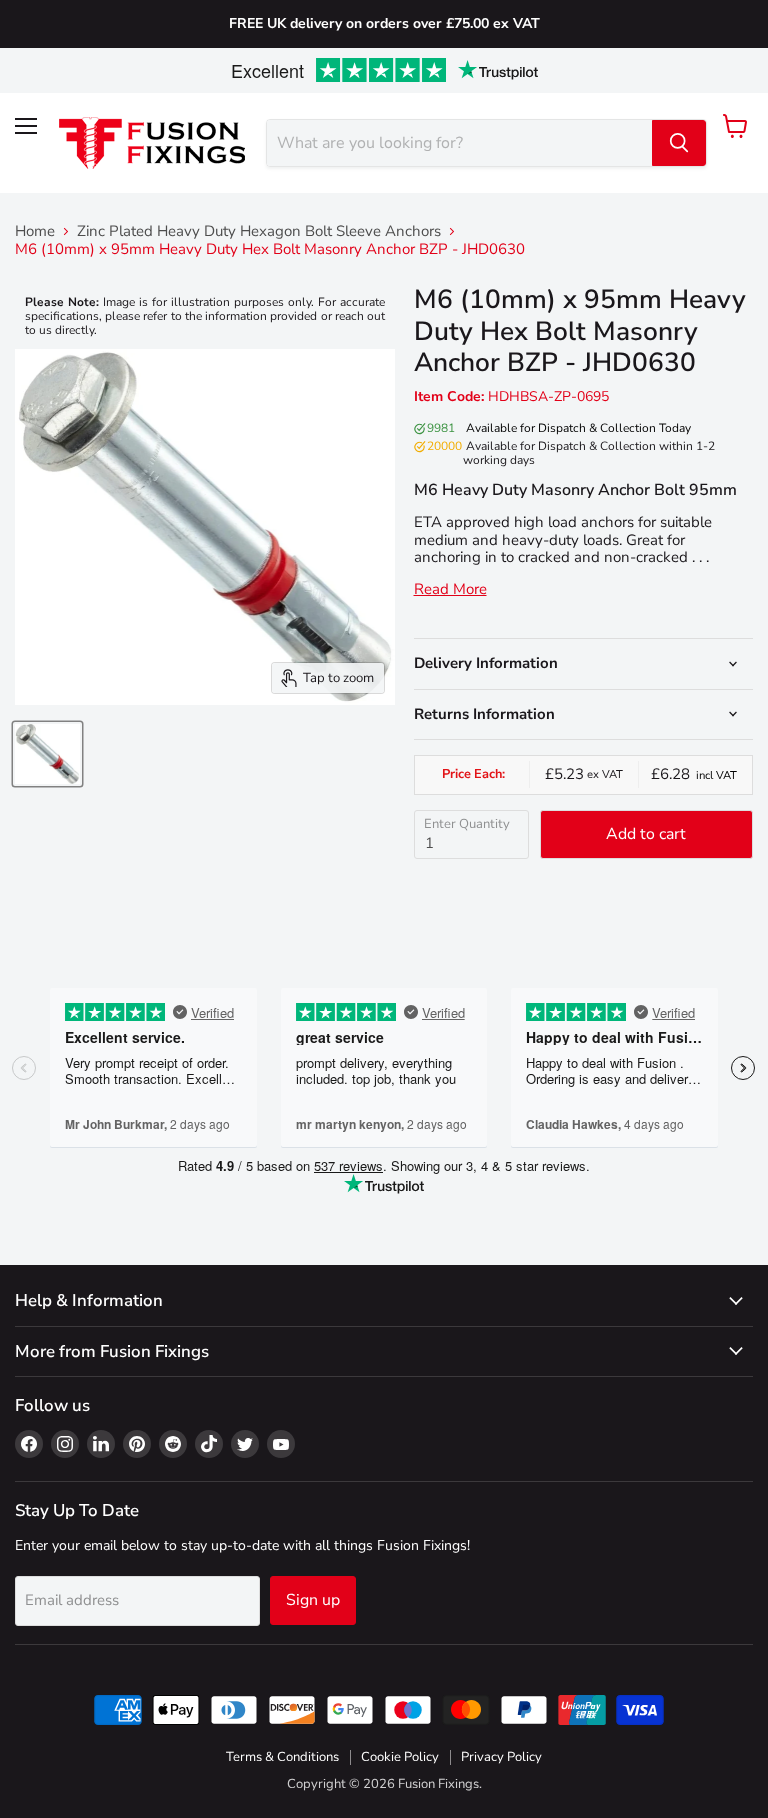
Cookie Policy (400, 1757)
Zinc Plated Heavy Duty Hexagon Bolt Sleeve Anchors (259, 231)
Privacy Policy (501, 1757)
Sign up (313, 1600)
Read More (450, 589)
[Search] (679, 143)
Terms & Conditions (282, 1757)
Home (35, 231)
